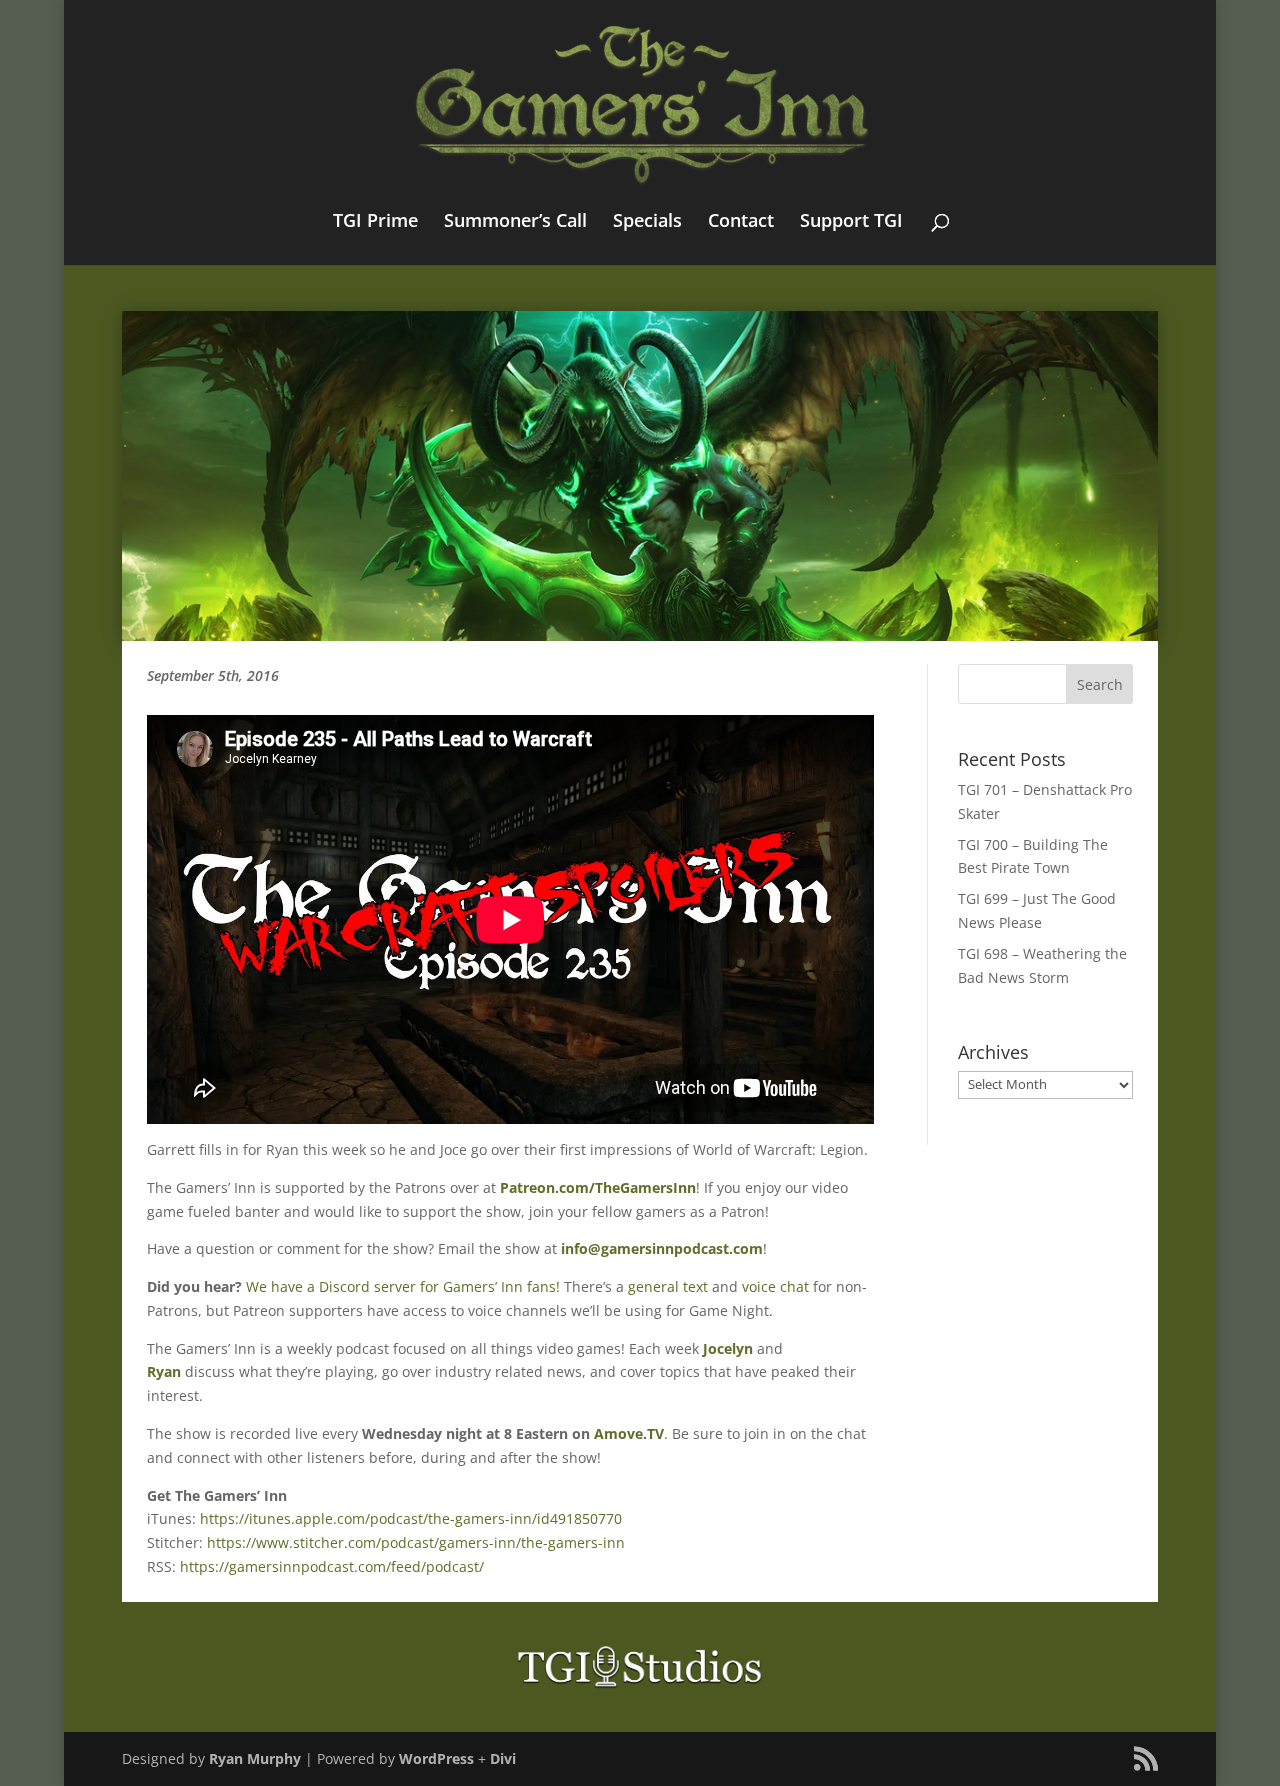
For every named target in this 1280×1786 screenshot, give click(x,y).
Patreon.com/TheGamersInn (598, 1187)
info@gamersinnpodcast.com (662, 1248)
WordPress (436, 1758)
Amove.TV (629, 1433)
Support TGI (851, 222)
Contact (741, 222)
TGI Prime (375, 222)
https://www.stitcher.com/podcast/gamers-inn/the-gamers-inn (416, 1542)
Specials (647, 222)
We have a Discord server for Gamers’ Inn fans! (403, 1286)
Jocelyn (728, 1348)
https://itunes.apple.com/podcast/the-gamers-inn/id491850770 (411, 1518)
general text (668, 1286)
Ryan (164, 1371)
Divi (503, 1758)
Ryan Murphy (255, 1758)
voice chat (775, 1286)
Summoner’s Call (515, 222)
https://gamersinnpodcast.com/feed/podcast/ (332, 1566)
